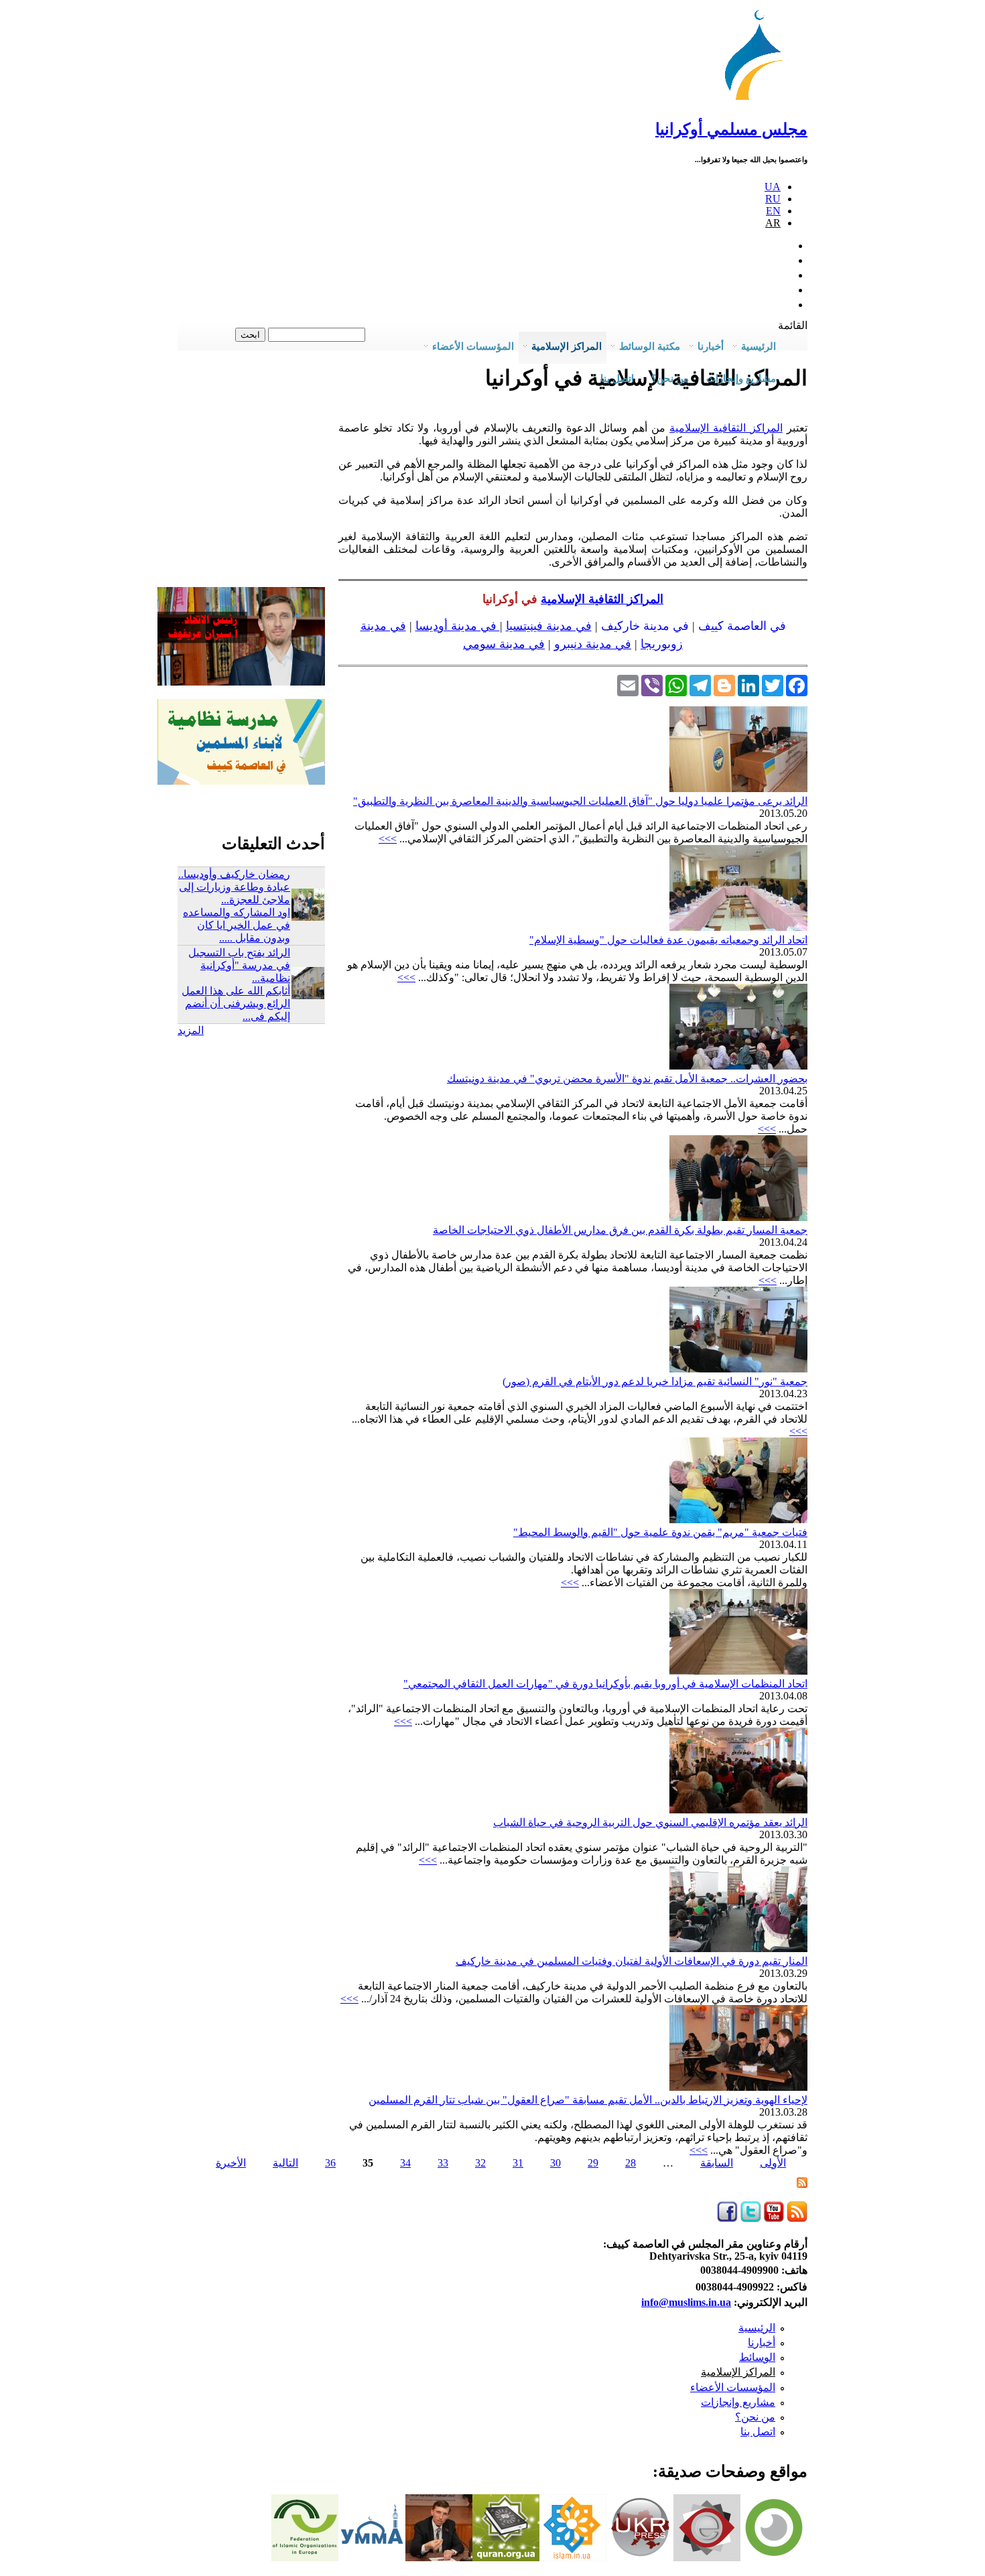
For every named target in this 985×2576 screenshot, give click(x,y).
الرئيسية (757, 2328)
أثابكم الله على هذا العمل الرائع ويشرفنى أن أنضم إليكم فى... (236, 1004)
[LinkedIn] (748, 684)
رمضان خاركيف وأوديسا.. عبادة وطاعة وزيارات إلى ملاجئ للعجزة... (234, 887)
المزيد (191, 1030)
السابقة (717, 2163)
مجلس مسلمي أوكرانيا (731, 129)
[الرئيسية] (760, 100)
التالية (285, 2163)
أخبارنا (762, 2342)
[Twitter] (773, 684)
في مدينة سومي (504, 644)
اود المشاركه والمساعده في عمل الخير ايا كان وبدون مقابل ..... (237, 925)
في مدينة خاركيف (645, 626)
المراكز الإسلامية (738, 2372)
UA (773, 187)
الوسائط (757, 2357)
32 (480, 2163)
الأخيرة (231, 2163)
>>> (388, 839)
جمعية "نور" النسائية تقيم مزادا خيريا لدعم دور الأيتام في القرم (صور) (655, 1381)
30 (555, 2163)
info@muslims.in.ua (686, 2302)
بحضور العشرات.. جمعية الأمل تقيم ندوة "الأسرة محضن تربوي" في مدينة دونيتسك (627, 1079)
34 (405, 2163)
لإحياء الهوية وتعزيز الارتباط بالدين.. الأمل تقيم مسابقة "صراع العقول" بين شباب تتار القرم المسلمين (588, 2100)
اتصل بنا (617, 379)
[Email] (628, 684)
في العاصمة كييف (742, 626)
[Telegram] (700, 684)
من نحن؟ (755, 2417)
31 (518, 2163)
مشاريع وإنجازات (738, 2402)
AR (773, 223)
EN (773, 211)
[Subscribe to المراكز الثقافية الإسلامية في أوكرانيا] (802, 2184)
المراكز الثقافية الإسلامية (726, 428)
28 (631, 2163)
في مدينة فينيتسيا (549, 626)
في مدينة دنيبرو (593, 644)
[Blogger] (724, 684)
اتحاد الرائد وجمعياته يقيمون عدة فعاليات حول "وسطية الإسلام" (668, 940)
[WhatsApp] (676, 684)
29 (593, 2163)
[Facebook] (797, 684)
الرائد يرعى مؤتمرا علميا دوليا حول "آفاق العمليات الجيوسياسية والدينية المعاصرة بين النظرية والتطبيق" (580, 801)
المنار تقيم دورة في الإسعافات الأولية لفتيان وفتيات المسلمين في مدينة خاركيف (632, 1961)
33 (443, 2163)
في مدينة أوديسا (458, 626)
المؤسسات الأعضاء (733, 2387)
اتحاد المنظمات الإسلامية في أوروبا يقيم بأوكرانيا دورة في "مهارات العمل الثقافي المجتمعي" (605, 1684)
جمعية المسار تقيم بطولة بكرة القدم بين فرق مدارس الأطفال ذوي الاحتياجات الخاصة (620, 1230)
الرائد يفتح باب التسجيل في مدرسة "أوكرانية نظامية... (239, 965)
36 (330, 2163)
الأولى (773, 2163)
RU (773, 199)
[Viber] (652, 684)
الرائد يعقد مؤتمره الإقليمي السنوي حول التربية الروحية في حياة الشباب (650, 1822)
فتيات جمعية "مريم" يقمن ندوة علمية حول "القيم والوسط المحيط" (660, 1532)
